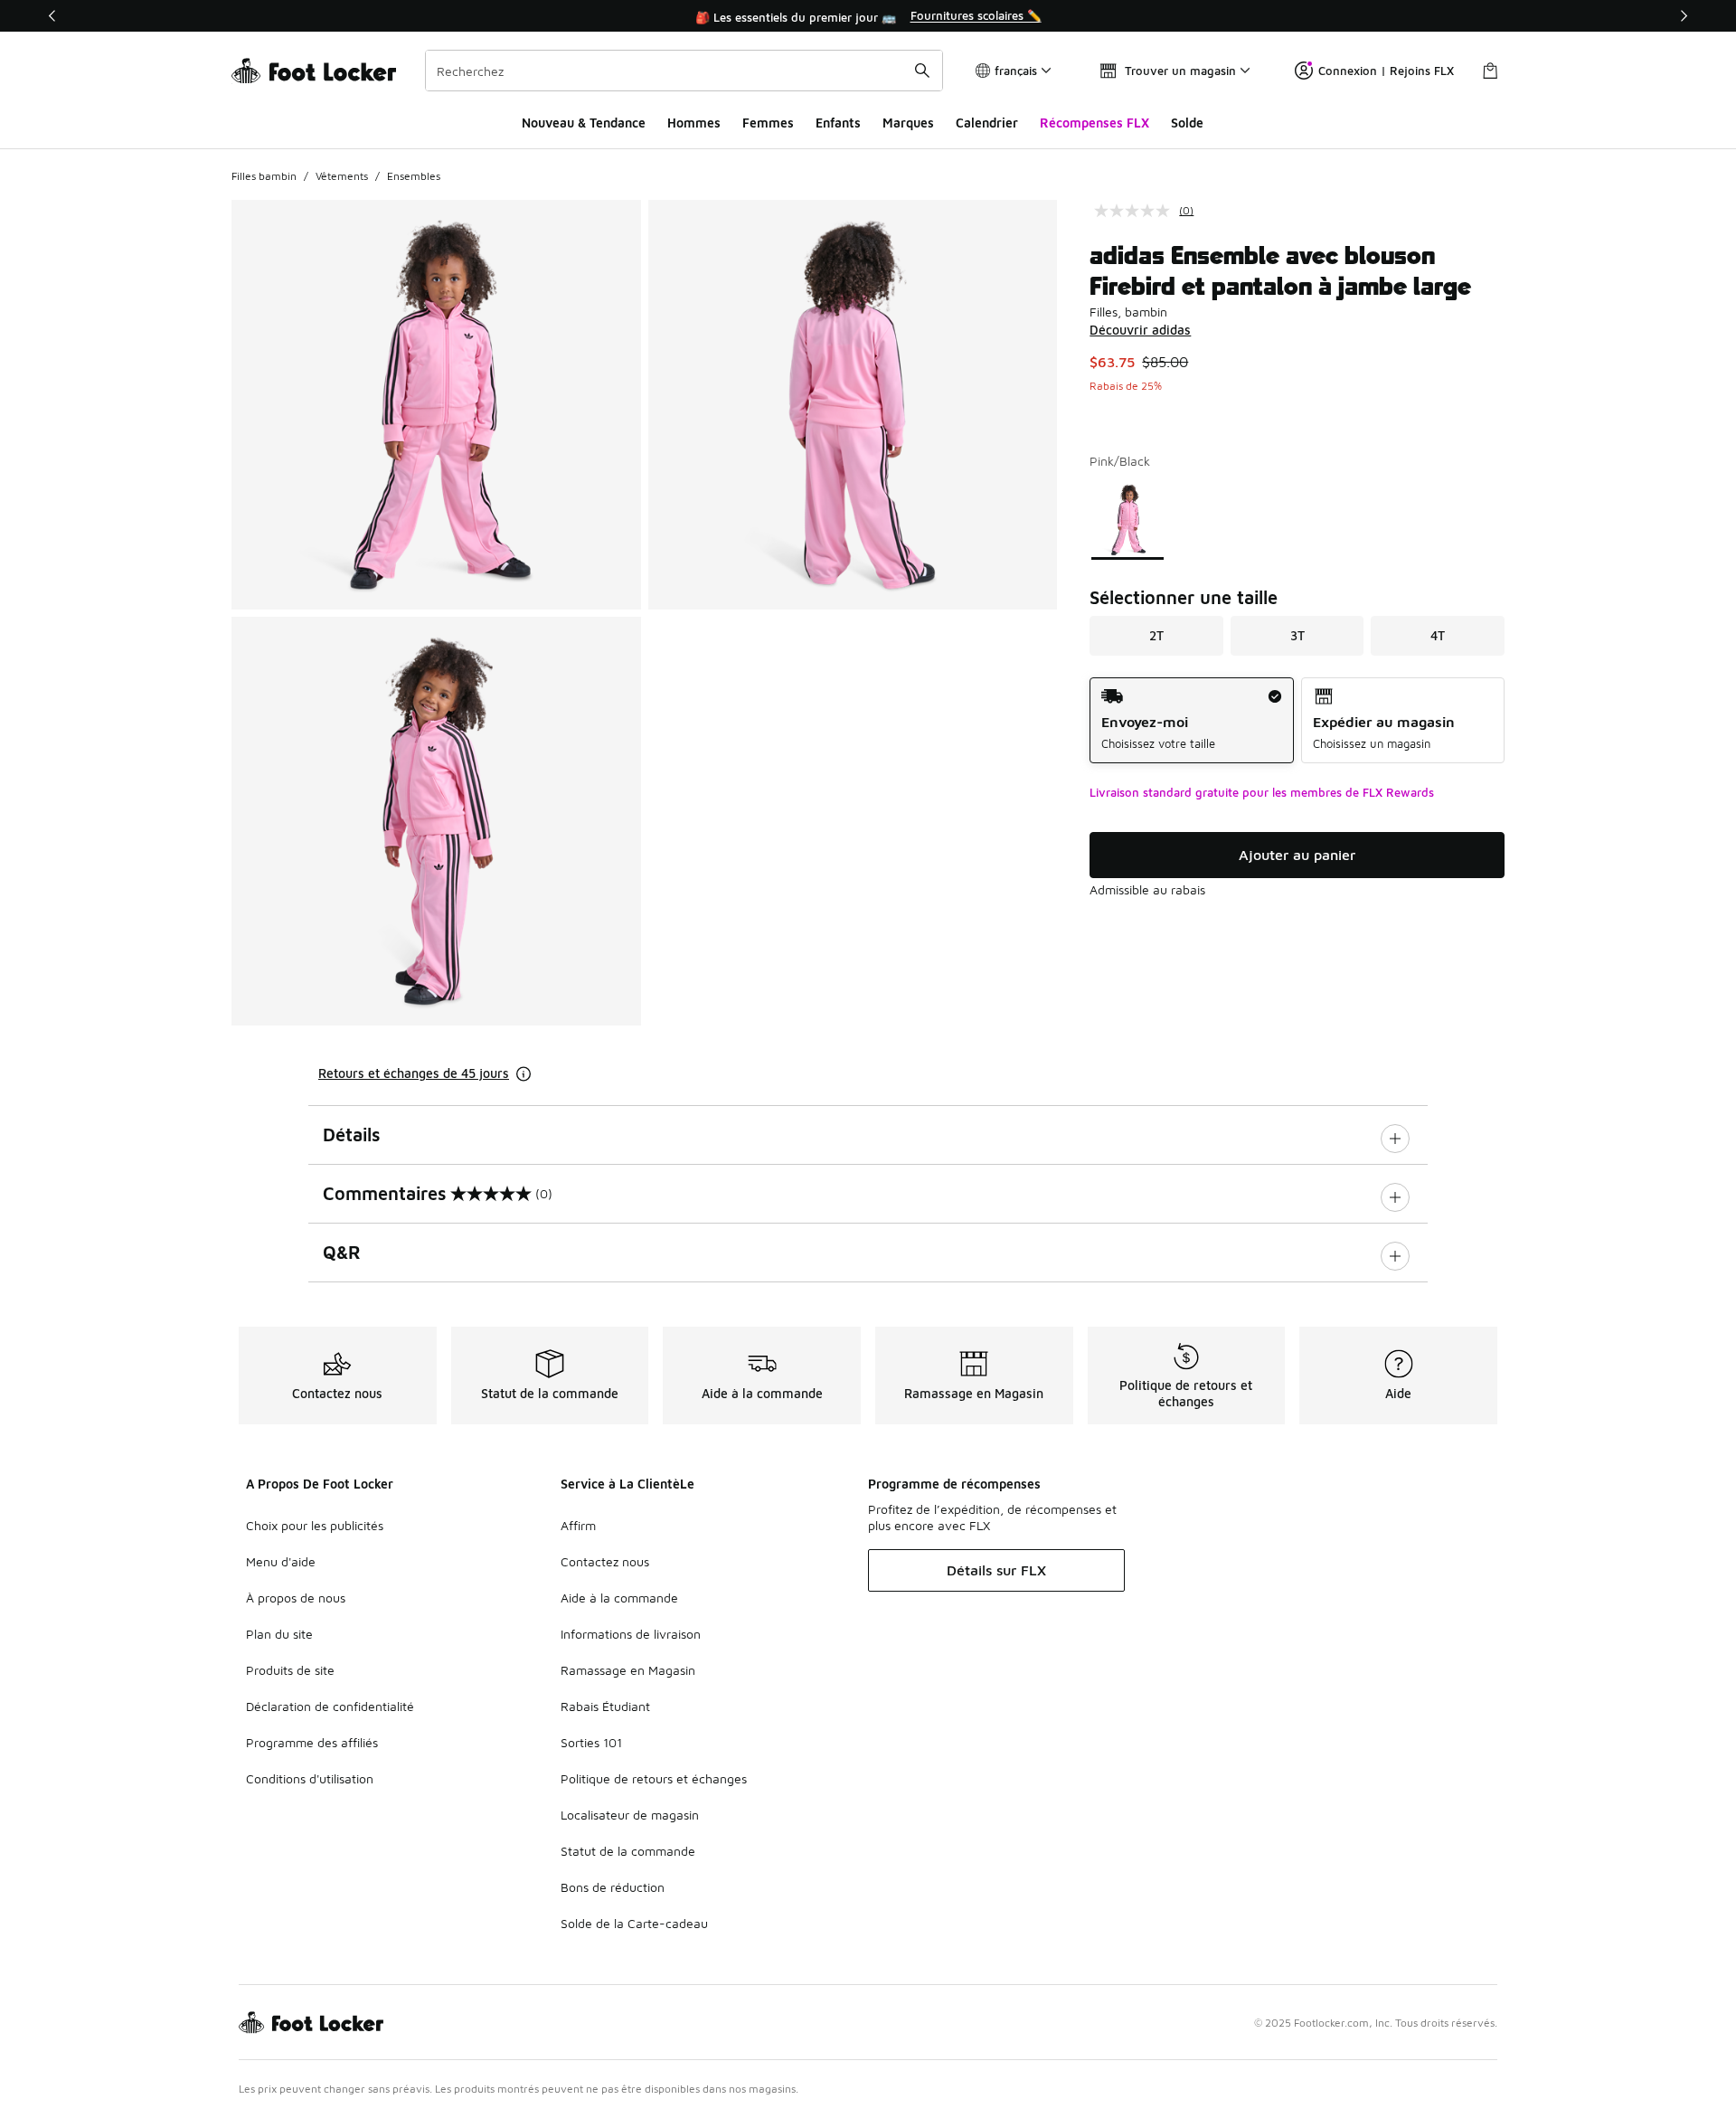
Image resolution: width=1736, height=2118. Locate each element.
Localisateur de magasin (630, 1815)
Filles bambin (264, 176)
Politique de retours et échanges (654, 1778)
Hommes (694, 123)
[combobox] (684, 71)
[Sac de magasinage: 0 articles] (1490, 71)
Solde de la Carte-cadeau (634, 1923)
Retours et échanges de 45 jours (414, 1073)
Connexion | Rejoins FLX (1386, 71)
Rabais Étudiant (605, 1706)
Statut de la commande (628, 1851)
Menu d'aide (281, 1561)
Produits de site (290, 1670)
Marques (908, 123)
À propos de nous (296, 1598)
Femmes (768, 123)
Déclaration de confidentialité (330, 1706)
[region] (868, 16)
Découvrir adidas (1140, 330)
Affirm (578, 1525)
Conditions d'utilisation (310, 1778)
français (1016, 71)
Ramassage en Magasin (628, 1670)
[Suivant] (1684, 16)
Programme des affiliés (312, 1742)
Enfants (838, 123)
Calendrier (987, 123)
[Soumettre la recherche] (922, 71)
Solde (1187, 123)
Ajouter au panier (1297, 855)
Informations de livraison (631, 1634)
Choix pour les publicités (315, 1525)
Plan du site (279, 1634)
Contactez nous (605, 1561)
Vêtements (342, 176)
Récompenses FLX (1094, 123)
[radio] (1191, 720)
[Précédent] (52, 16)
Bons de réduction (613, 1887)
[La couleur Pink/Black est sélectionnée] (1128, 520)
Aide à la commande (619, 1598)
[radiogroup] (1297, 720)
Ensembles (414, 176)
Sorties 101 (591, 1742)
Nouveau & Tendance (584, 123)
